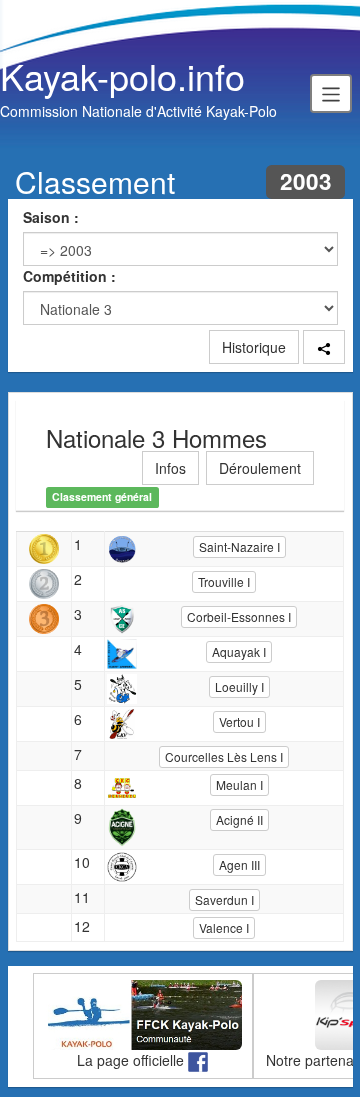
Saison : (51, 217)
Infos (170, 468)
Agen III (239, 864)
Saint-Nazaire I (239, 546)
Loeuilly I (239, 686)
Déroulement (260, 468)
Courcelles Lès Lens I (224, 756)
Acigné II (239, 819)
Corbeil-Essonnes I (239, 616)
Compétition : (69, 276)
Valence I (224, 927)
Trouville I (224, 581)
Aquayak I (239, 651)
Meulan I (239, 784)
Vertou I (239, 721)
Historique (254, 347)
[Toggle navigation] (331, 93)
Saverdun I (224, 899)
